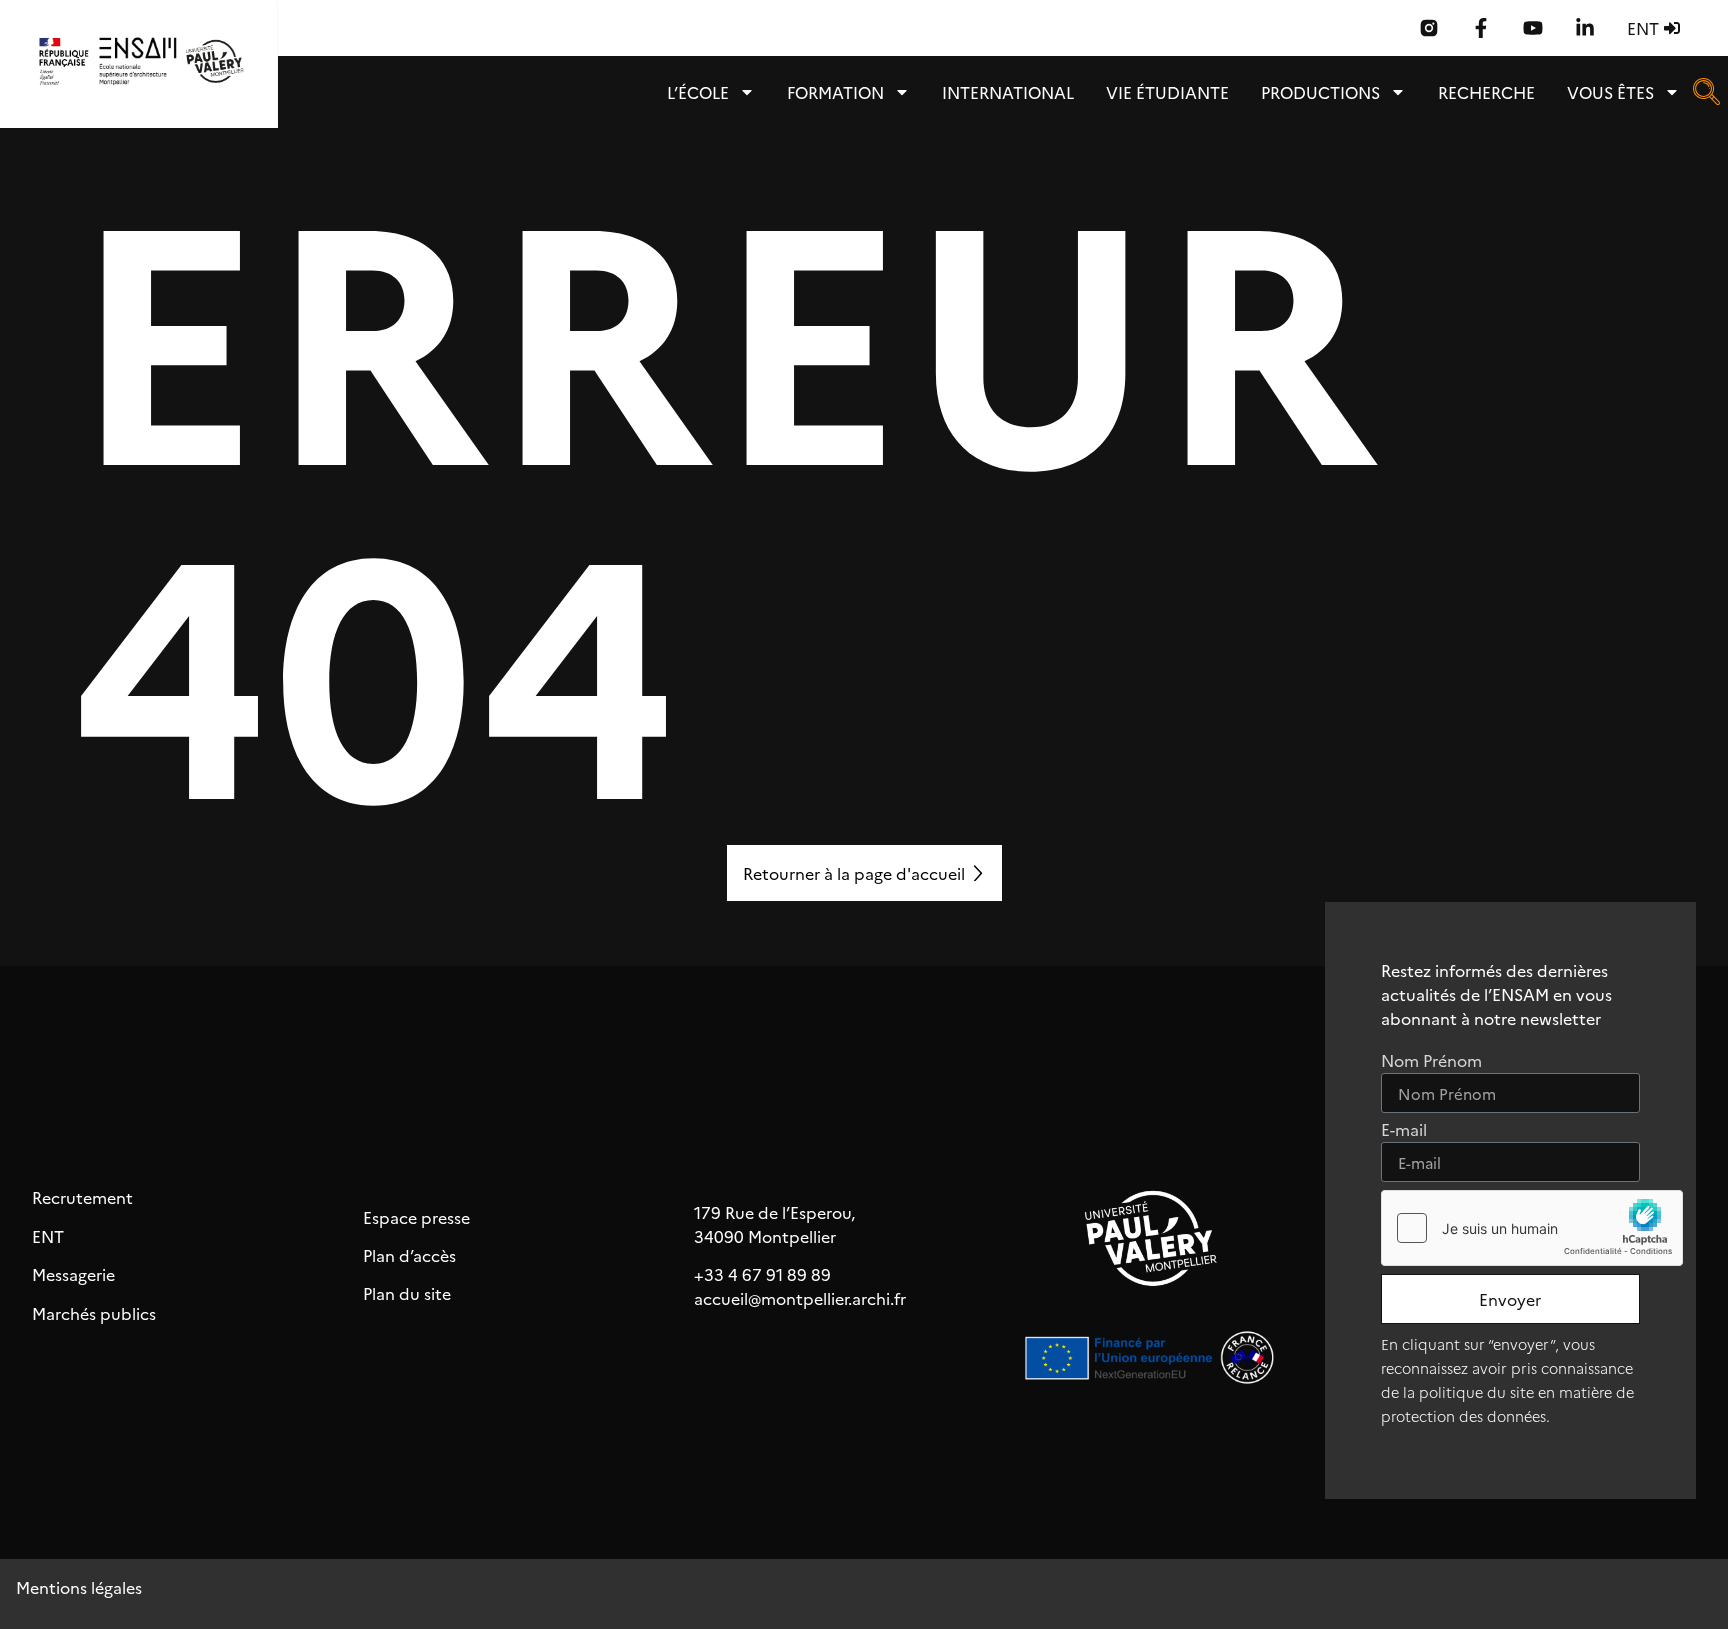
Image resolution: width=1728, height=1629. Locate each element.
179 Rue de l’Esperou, (774, 1212)
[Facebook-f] (1481, 28)
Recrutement (82, 1197)
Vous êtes (1610, 92)
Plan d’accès (409, 1255)
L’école (698, 92)
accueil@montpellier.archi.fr (800, 1298)
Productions (1320, 92)
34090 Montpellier (765, 1236)
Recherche (1486, 92)
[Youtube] (1533, 28)
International (1008, 92)
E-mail (1404, 1130)
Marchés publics (94, 1313)
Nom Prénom (1431, 1061)
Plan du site (407, 1293)
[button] (1706, 98)
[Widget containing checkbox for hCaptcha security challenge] (1532, 1228)
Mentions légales (79, 1587)
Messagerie (73, 1274)
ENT (48, 1236)
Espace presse (416, 1217)
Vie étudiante (1167, 92)
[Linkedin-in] (1585, 28)
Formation (835, 92)
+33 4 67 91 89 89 (762, 1274)
